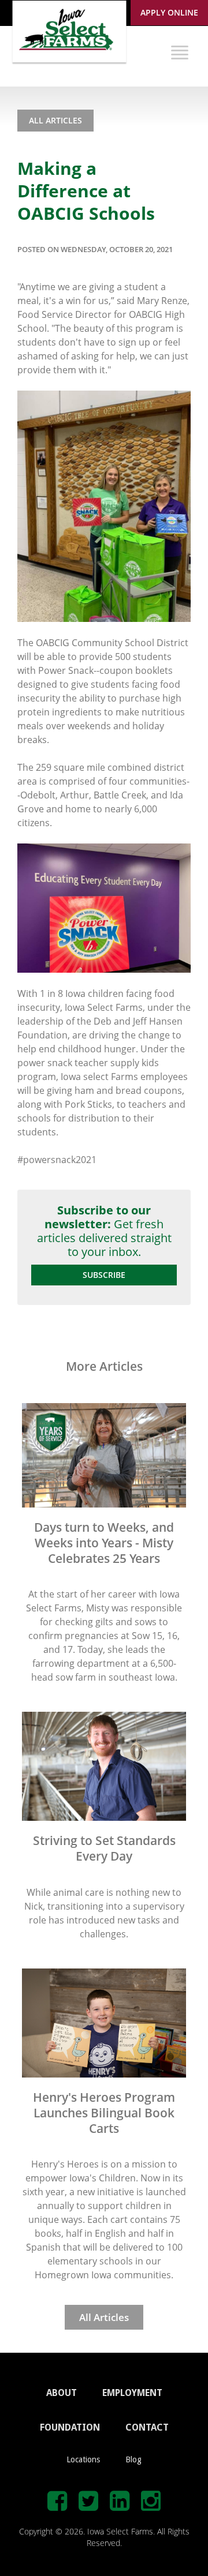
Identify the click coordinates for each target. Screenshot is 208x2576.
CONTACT (147, 2427)
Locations (83, 2459)
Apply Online (169, 12)
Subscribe (104, 1275)
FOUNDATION (70, 2427)
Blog (133, 2459)
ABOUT (62, 2393)
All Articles (55, 120)
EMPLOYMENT (132, 2393)
